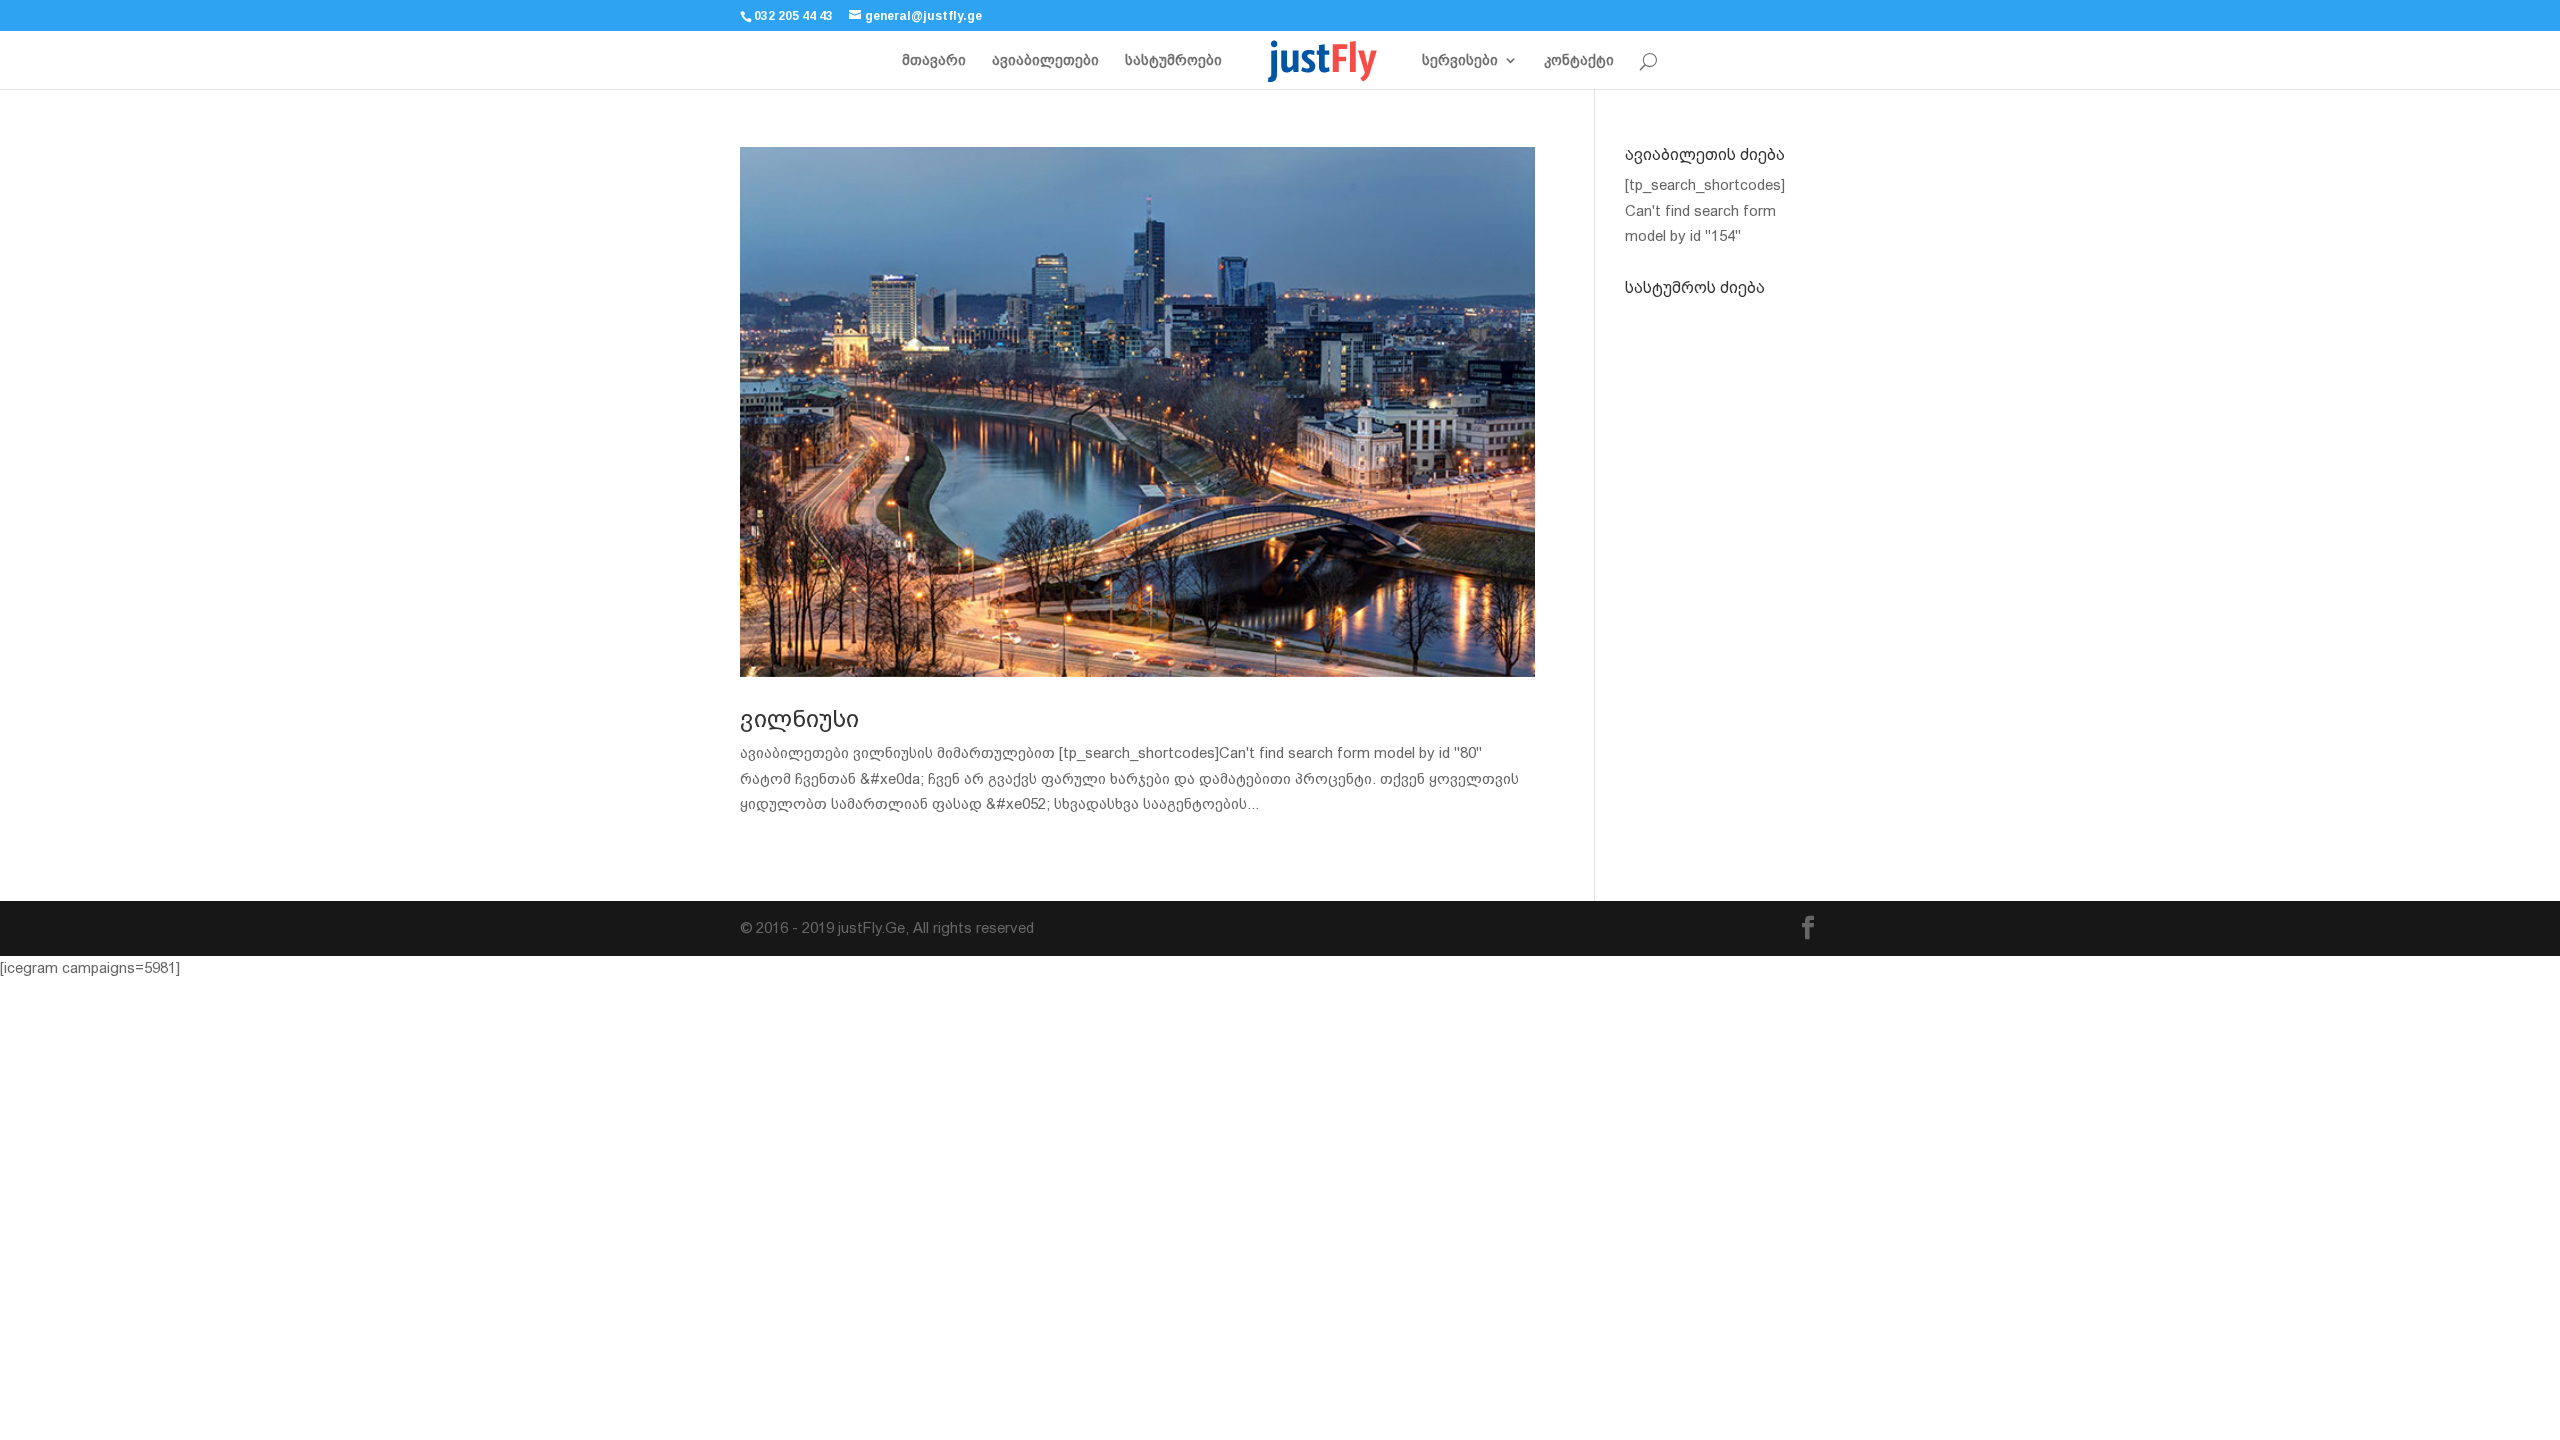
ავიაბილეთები (1045, 60)
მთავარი (934, 60)
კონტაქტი (1579, 60)
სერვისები (1460, 60)
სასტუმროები (1173, 60)
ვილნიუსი (799, 719)
